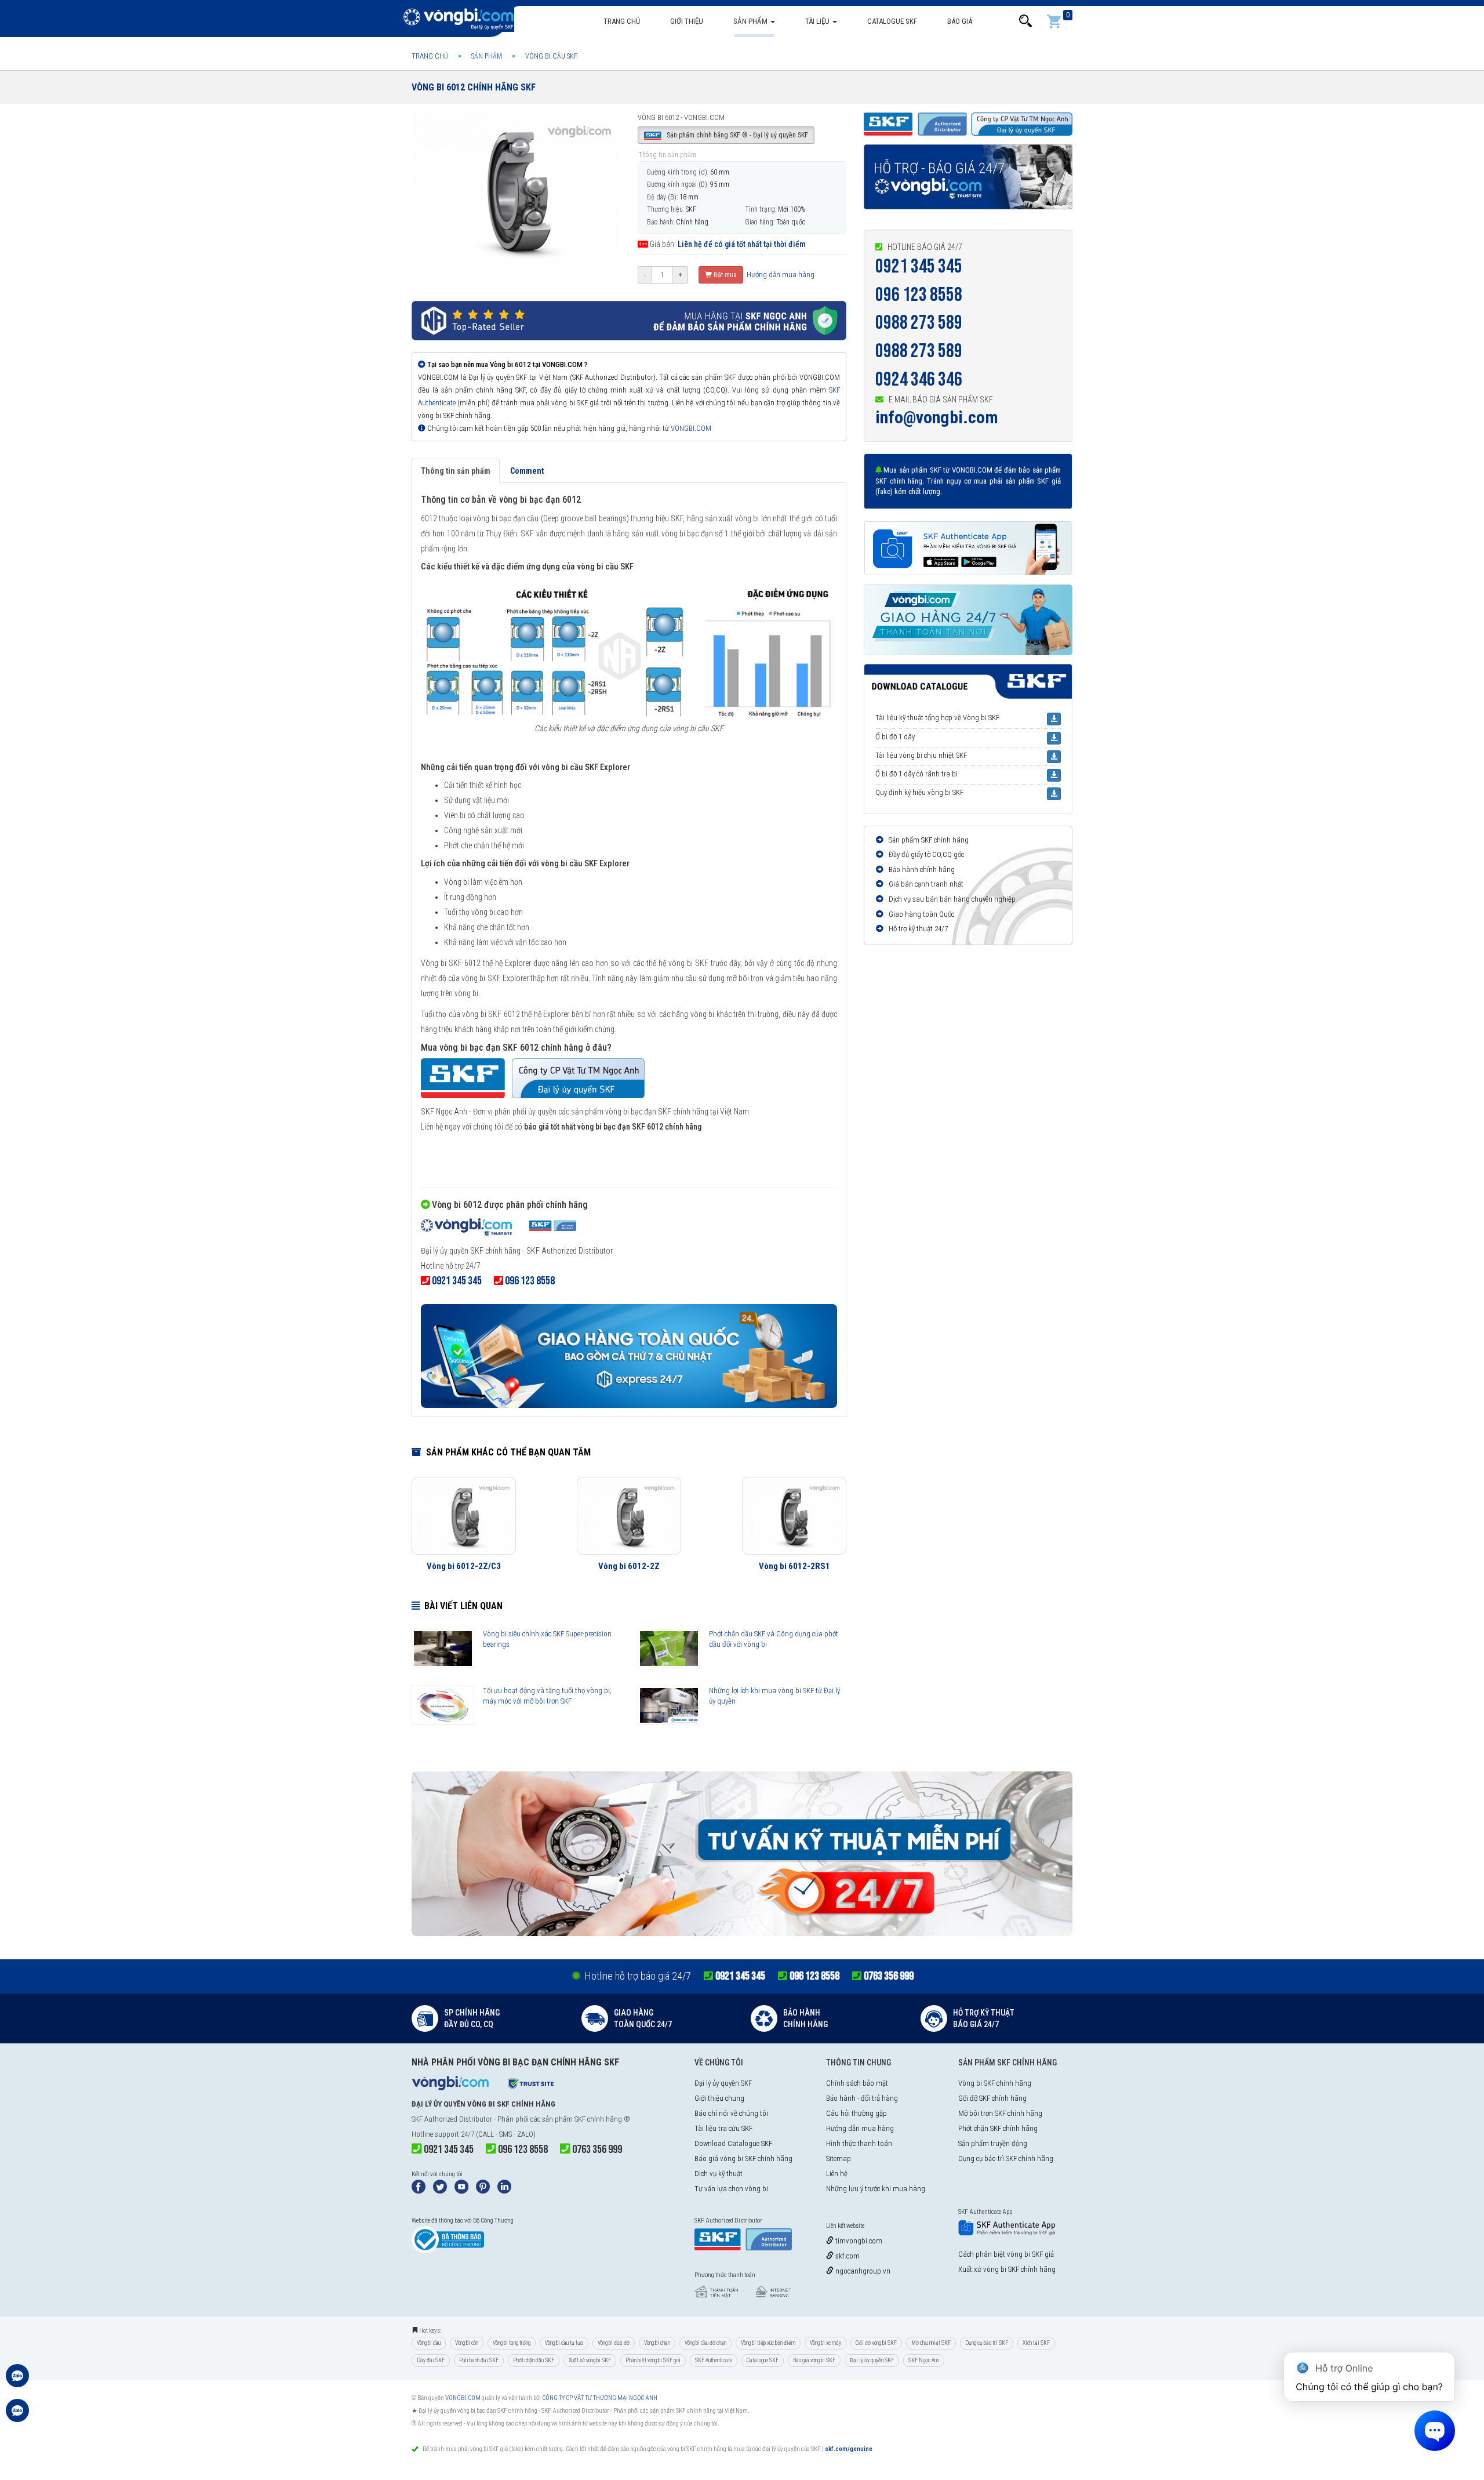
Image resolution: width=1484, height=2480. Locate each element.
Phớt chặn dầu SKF (534, 2360)
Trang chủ (622, 21)
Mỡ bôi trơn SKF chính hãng (1000, 2113)
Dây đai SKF (431, 2360)
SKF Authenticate (714, 2360)
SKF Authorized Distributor (452, 2119)
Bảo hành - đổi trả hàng (862, 2098)
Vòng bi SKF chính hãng (995, 2083)
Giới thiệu (687, 21)
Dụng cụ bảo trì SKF (987, 2343)
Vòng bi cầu (429, 2343)
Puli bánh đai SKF (479, 2360)
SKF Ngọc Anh (924, 2360)
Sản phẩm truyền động (993, 2143)
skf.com (847, 2256)
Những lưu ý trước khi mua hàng (876, 2189)
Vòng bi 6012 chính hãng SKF (474, 87)
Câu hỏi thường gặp (856, 2113)
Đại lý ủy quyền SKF (723, 2083)
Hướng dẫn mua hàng (780, 275)
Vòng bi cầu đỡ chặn (705, 2343)
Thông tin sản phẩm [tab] (456, 471)
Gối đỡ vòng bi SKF (876, 2343)
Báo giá (960, 21)
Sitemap (839, 2158)
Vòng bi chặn (657, 2343)
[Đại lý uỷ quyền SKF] (499, 1229)
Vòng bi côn (467, 2343)
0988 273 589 (919, 323)
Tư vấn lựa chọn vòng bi (731, 2189)
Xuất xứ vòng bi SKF (590, 2360)
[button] (1025, 21)
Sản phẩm (751, 21)
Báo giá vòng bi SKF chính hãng (743, 2158)
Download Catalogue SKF (733, 2143)
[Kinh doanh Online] (17, 2381)
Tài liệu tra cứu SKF (723, 2128)
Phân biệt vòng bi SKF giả (653, 2360)
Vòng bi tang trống (512, 2343)
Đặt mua (724, 275)
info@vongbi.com (937, 417)
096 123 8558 (919, 295)
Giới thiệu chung (719, 2098)
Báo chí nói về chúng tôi (731, 2113)
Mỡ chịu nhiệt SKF (931, 2343)
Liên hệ (837, 2174)
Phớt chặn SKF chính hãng (998, 2128)
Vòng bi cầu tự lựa (564, 2343)
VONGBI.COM (691, 428)
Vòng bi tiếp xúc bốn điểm (768, 2343)
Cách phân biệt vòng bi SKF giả (1006, 2254)
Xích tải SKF (1036, 2343)
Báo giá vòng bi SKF (814, 2360)
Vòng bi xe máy (825, 2343)
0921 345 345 (919, 266)
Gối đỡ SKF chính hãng (992, 2098)
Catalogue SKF (892, 21)
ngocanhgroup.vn (862, 2271)
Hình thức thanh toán (859, 2143)
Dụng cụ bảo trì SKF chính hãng (1006, 2158)
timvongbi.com (858, 2241)
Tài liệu (818, 21)
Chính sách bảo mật (857, 2083)
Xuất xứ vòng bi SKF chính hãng (1007, 2269)
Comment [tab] (527, 471)
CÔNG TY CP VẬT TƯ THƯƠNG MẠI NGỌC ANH (600, 2398)
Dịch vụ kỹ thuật (719, 2174)
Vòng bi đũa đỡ (614, 2343)
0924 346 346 (919, 380)
